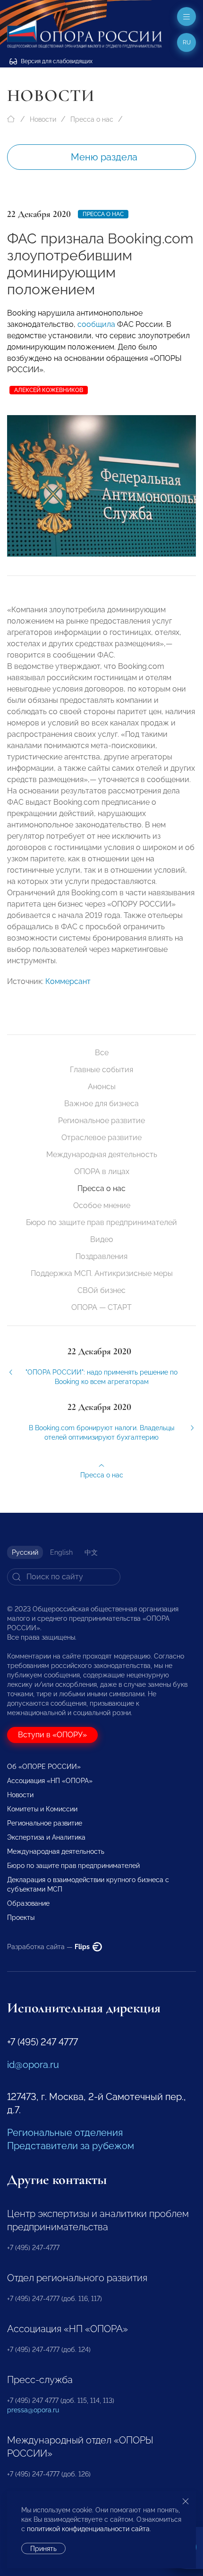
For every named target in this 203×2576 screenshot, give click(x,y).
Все (102, 1053)
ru (187, 42)
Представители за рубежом (71, 2146)
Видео (102, 1239)
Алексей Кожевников (49, 390)
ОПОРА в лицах (102, 1171)
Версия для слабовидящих (56, 61)
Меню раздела (104, 157)
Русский (25, 1552)
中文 (91, 1552)
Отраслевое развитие (101, 1138)
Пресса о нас (92, 119)
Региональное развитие (101, 1121)
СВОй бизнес (101, 1290)
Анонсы (102, 1087)
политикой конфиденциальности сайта (88, 2529)
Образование (28, 1903)
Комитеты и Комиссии (42, 1809)
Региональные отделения (65, 2133)
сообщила (96, 324)
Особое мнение (102, 1205)
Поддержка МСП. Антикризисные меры (102, 1273)
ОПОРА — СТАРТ (101, 1307)
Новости (43, 119)
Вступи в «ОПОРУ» (52, 1735)
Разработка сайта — (49, 1947)
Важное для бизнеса (101, 1104)
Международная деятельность (102, 1155)
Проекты (21, 1917)
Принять (43, 2549)
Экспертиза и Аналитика (46, 1837)
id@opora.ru (33, 2065)
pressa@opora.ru (33, 2410)
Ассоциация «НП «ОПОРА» (50, 1781)
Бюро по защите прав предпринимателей (101, 1222)
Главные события (101, 1070)
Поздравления (101, 1256)
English (61, 1552)
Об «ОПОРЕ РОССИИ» (44, 1767)
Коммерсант (68, 981)
